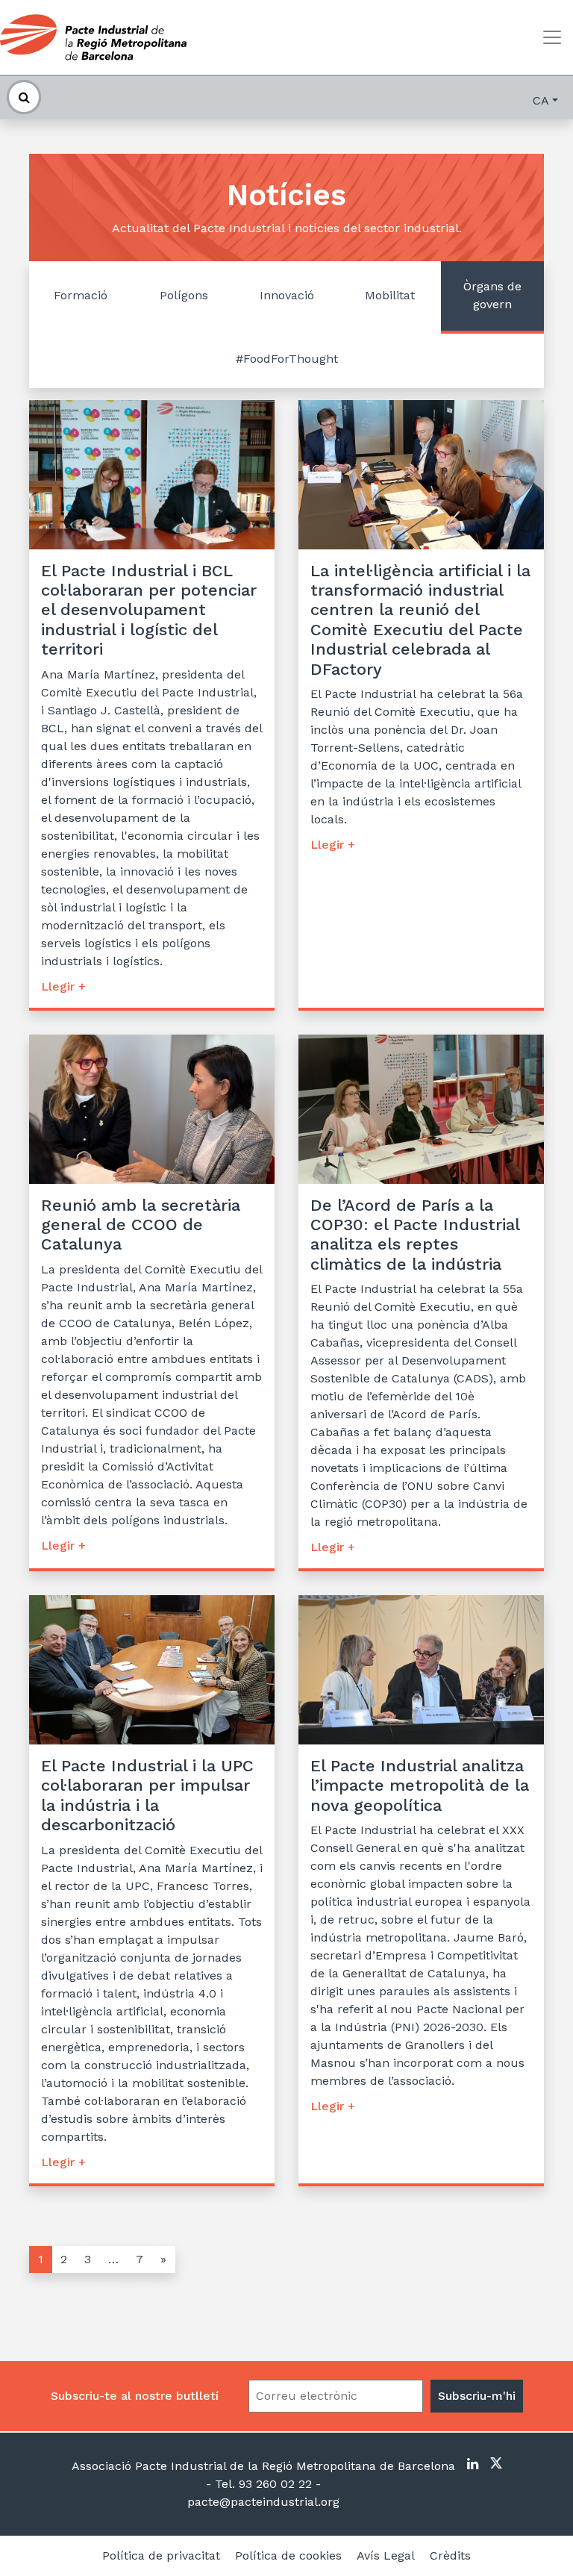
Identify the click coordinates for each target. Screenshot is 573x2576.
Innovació (287, 295)
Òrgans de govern (492, 295)
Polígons (184, 295)
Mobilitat (390, 295)
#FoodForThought (287, 359)
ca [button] (541, 100)
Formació (81, 295)
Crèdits (450, 2555)
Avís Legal (386, 2555)
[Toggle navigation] (552, 37)
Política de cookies (288, 2555)
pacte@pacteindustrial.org (263, 2502)
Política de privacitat (161, 2555)
